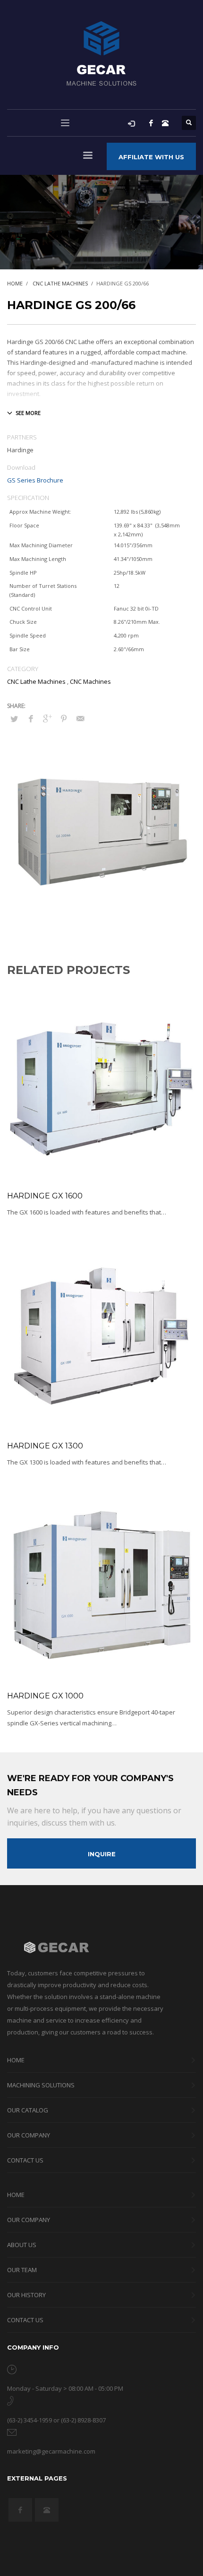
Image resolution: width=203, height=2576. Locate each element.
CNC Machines (90, 681)
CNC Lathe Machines (36, 681)
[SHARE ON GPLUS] (47, 718)
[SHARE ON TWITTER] (14, 719)
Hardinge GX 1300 (45, 1446)
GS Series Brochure (35, 480)
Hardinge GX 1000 (45, 1696)
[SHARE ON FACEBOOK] (31, 718)
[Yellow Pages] (165, 123)
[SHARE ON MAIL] (80, 718)
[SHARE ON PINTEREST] (64, 718)
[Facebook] (151, 123)
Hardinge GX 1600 (45, 1196)
